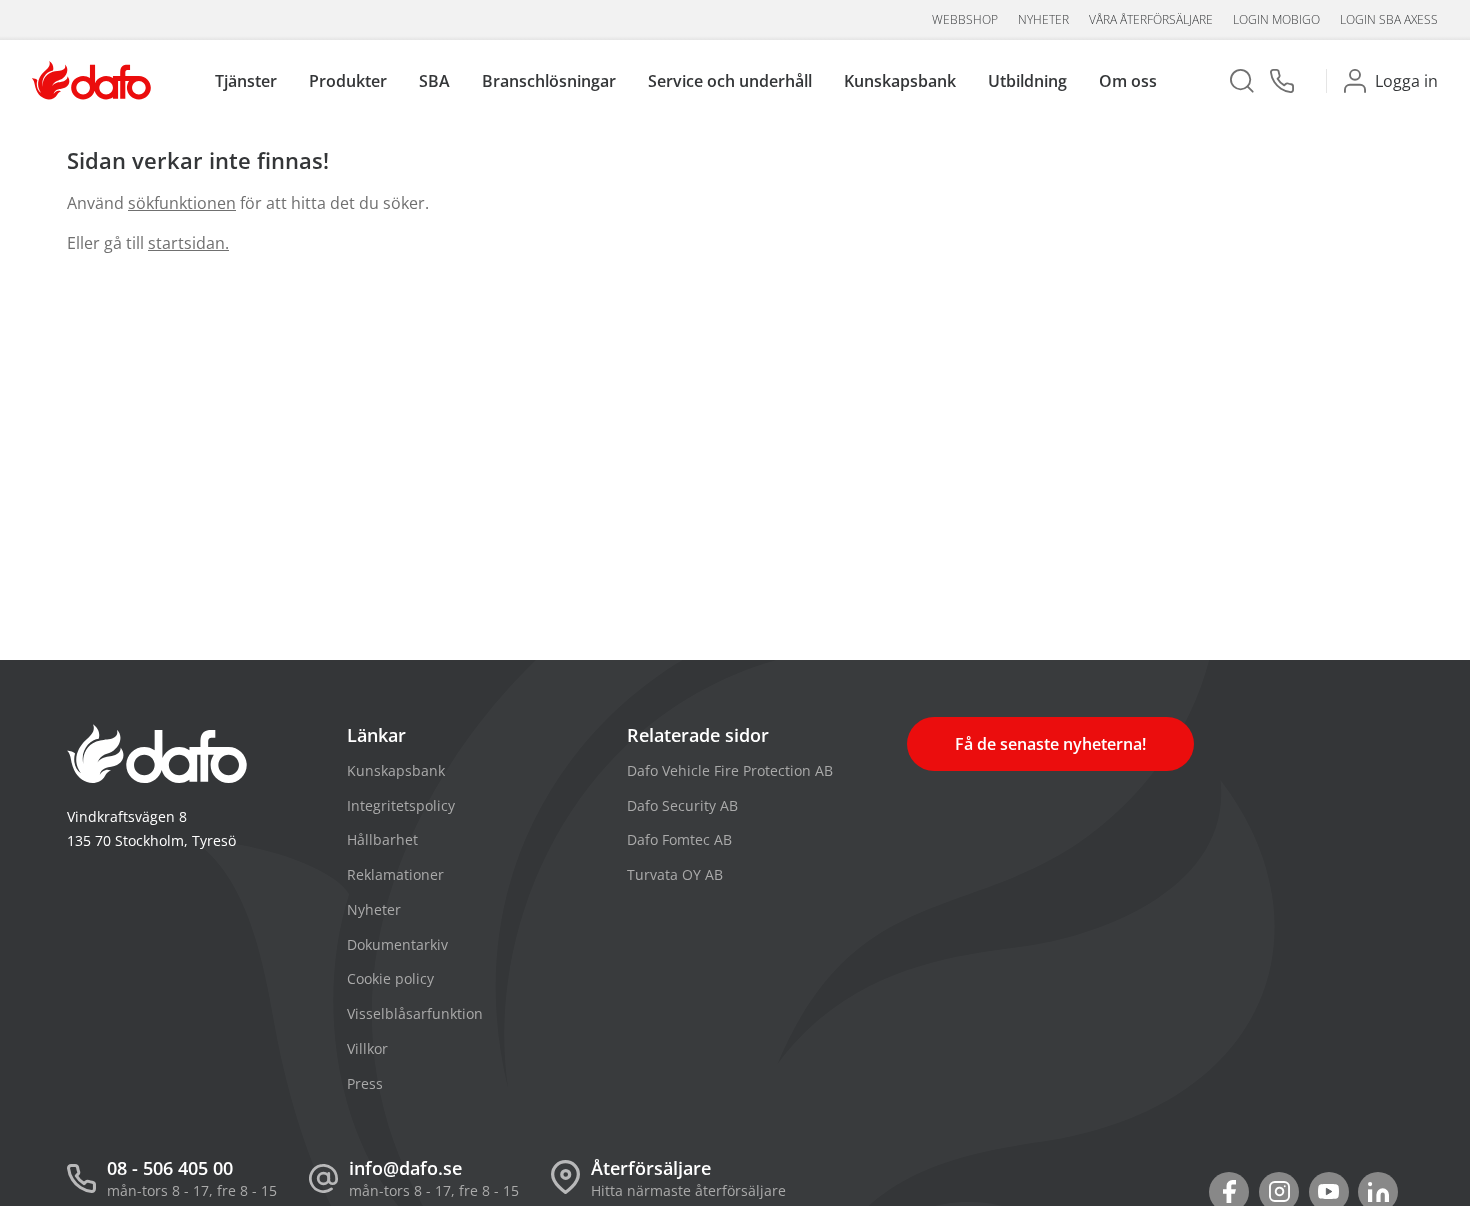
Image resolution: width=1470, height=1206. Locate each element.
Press (365, 1083)
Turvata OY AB (675, 874)
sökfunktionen (182, 203)
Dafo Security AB (682, 805)
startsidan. (188, 243)
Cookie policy (390, 978)
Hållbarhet (382, 839)
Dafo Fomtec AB (679, 839)
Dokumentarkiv (397, 944)
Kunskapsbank (396, 770)
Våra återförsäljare (1151, 19)
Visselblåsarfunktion (415, 1013)
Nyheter (1043, 19)
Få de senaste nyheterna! (1050, 744)
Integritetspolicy (401, 805)
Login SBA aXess (1389, 19)
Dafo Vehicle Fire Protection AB (730, 770)
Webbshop (965, 19)
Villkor (367, 1048)
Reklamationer (395, 874)
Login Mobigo (1276, 19)
